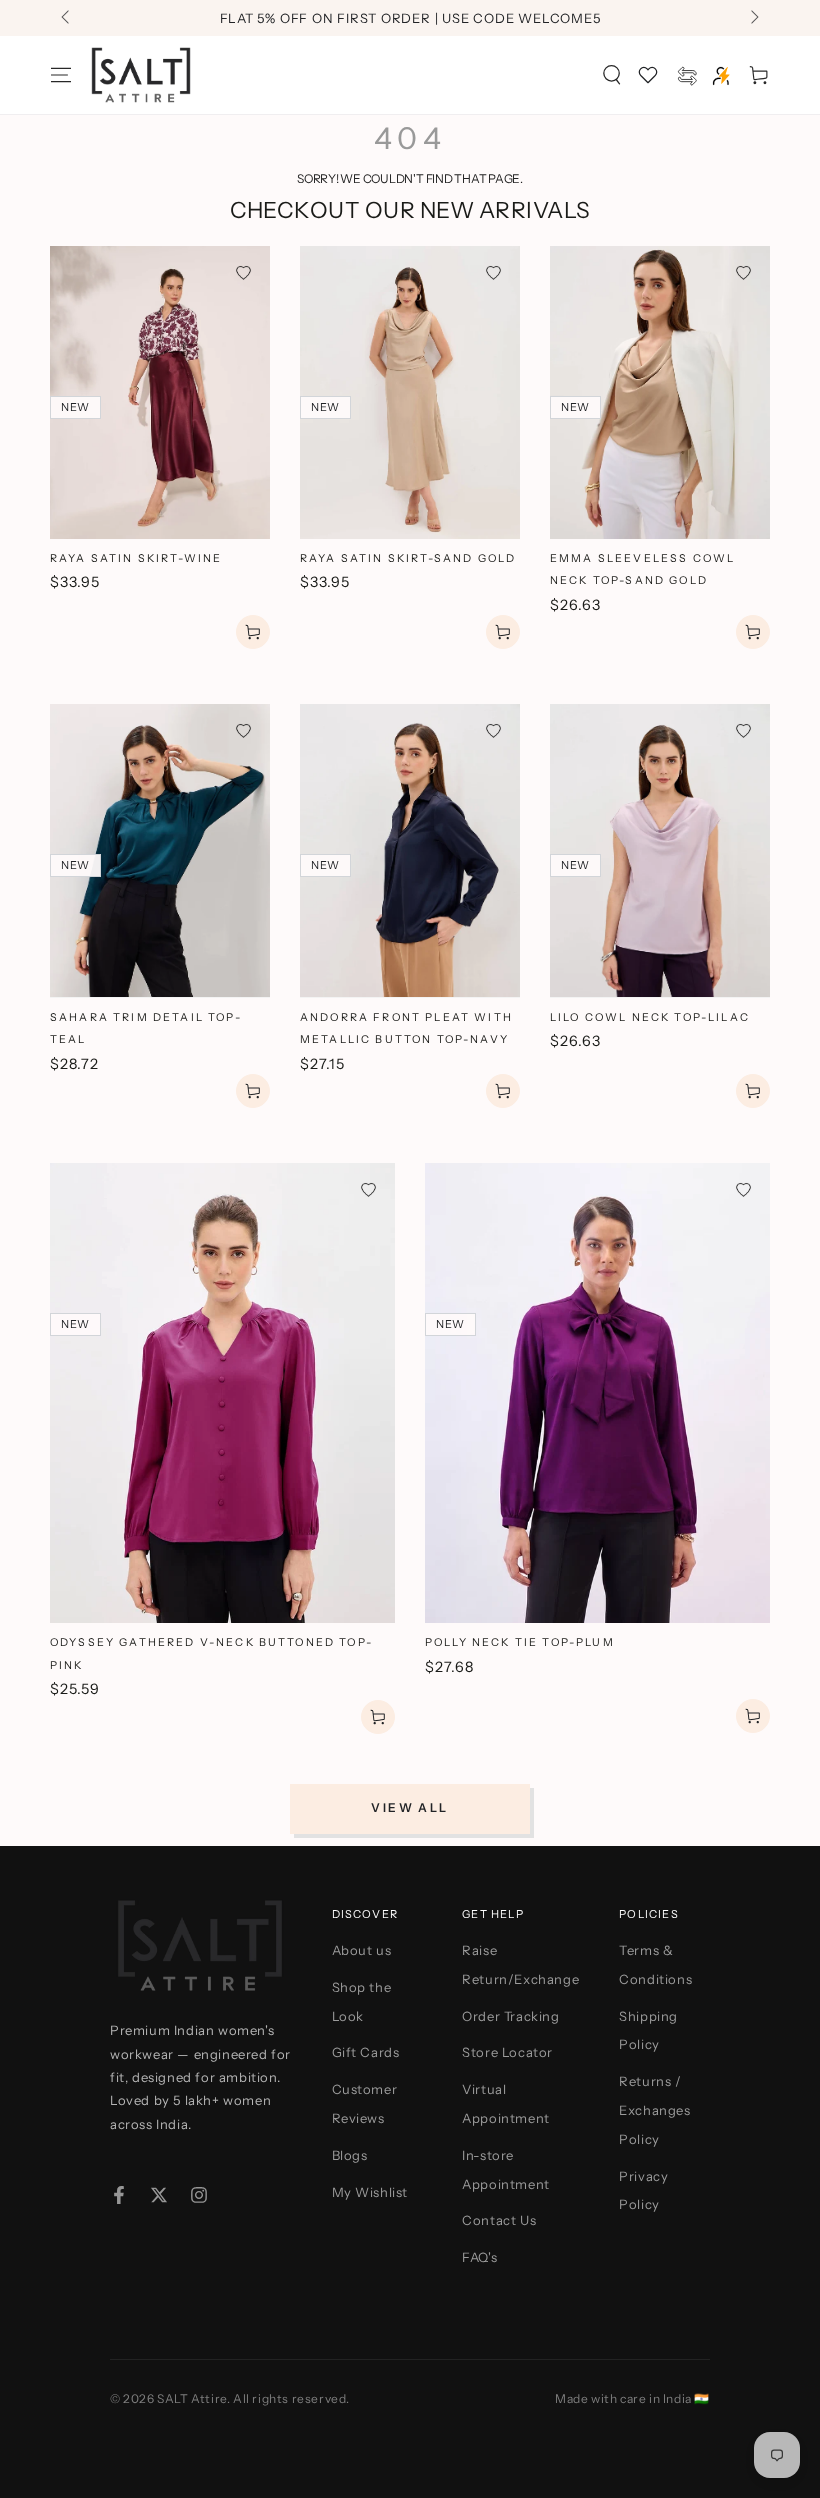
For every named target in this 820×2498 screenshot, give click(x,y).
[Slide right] (753, 18)
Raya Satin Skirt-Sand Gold (408, 558)
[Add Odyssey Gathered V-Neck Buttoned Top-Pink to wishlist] (368, 1189)
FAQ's (479, 2257)
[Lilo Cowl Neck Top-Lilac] (660, 850)
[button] (612, 75)
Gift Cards (366, 2052)
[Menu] (61, 75)
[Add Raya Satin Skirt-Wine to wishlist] (243, 272)
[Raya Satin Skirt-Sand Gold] (410, 392)
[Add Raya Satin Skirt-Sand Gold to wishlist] (493, 272)
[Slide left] (67, 18)
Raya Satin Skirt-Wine (136, 558)
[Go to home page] (141, 75)
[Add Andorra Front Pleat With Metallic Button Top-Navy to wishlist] (493, 730)
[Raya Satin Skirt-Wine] (160, 392)
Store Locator (507, 2052)
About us (362, 1950)
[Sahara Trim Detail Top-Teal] (160, 850)
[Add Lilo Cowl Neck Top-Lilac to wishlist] (743, 730)
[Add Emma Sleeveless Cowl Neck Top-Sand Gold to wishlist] (743, 272)
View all (409, 1807)
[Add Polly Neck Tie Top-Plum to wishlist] (743, 1189)
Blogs (350, 2155)
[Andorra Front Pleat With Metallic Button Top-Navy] (410, 850)
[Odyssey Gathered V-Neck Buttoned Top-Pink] (222, 1393)
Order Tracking (510, 2016)
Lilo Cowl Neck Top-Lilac (650, 1017)
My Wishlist (370, 2192)
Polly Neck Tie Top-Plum (520, 1642)
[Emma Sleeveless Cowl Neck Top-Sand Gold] (660, 392)
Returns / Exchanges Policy (654, 2110)
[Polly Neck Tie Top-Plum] (597, 1393)
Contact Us (499, 2220)
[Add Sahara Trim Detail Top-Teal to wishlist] (243, 730)
